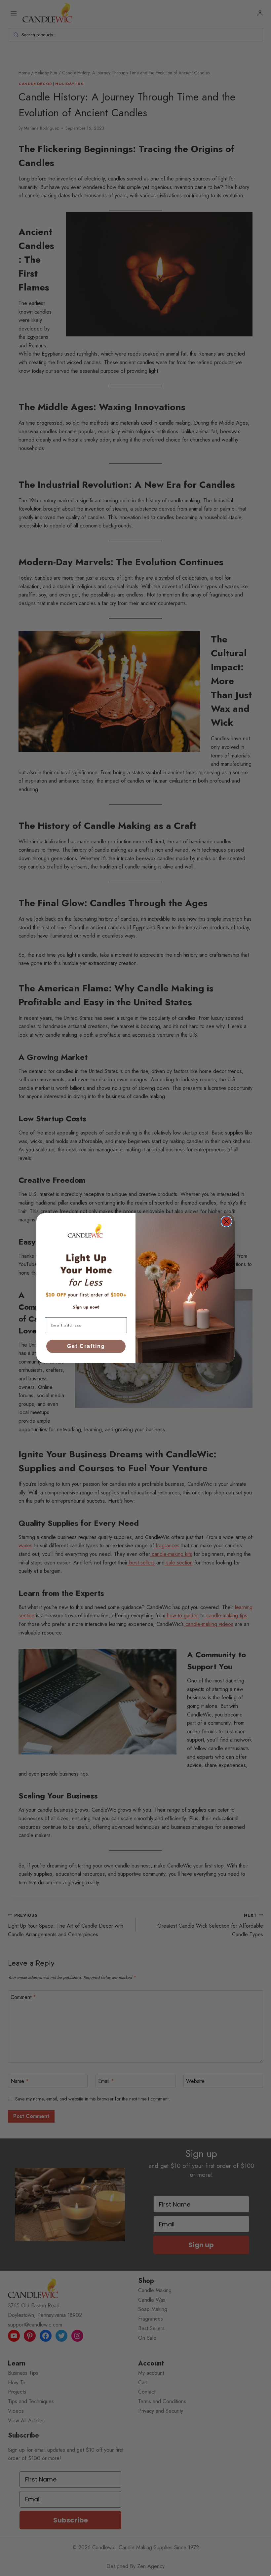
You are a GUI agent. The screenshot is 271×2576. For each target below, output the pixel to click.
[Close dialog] (226, 1221)
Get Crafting (86, 1346)
